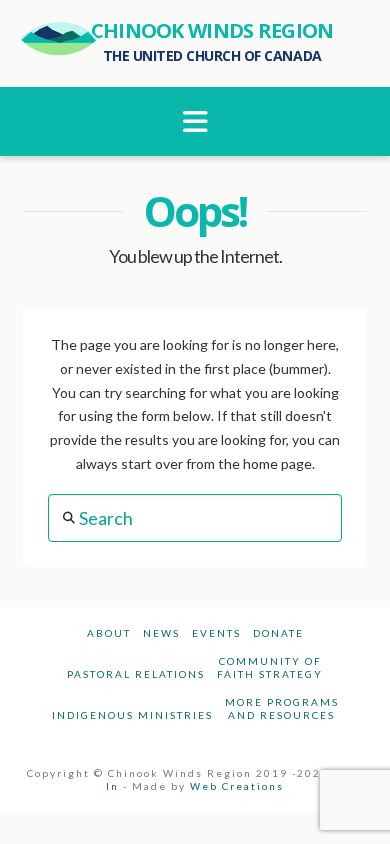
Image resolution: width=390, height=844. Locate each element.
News (161, 633)
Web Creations (237, 786)
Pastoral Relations (136, 674)
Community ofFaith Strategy (270, 667)
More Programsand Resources (282, 708)
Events (216, 633)
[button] (194, 121)
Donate (278, 633)
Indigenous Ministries (132, 715)
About (109, 633)
